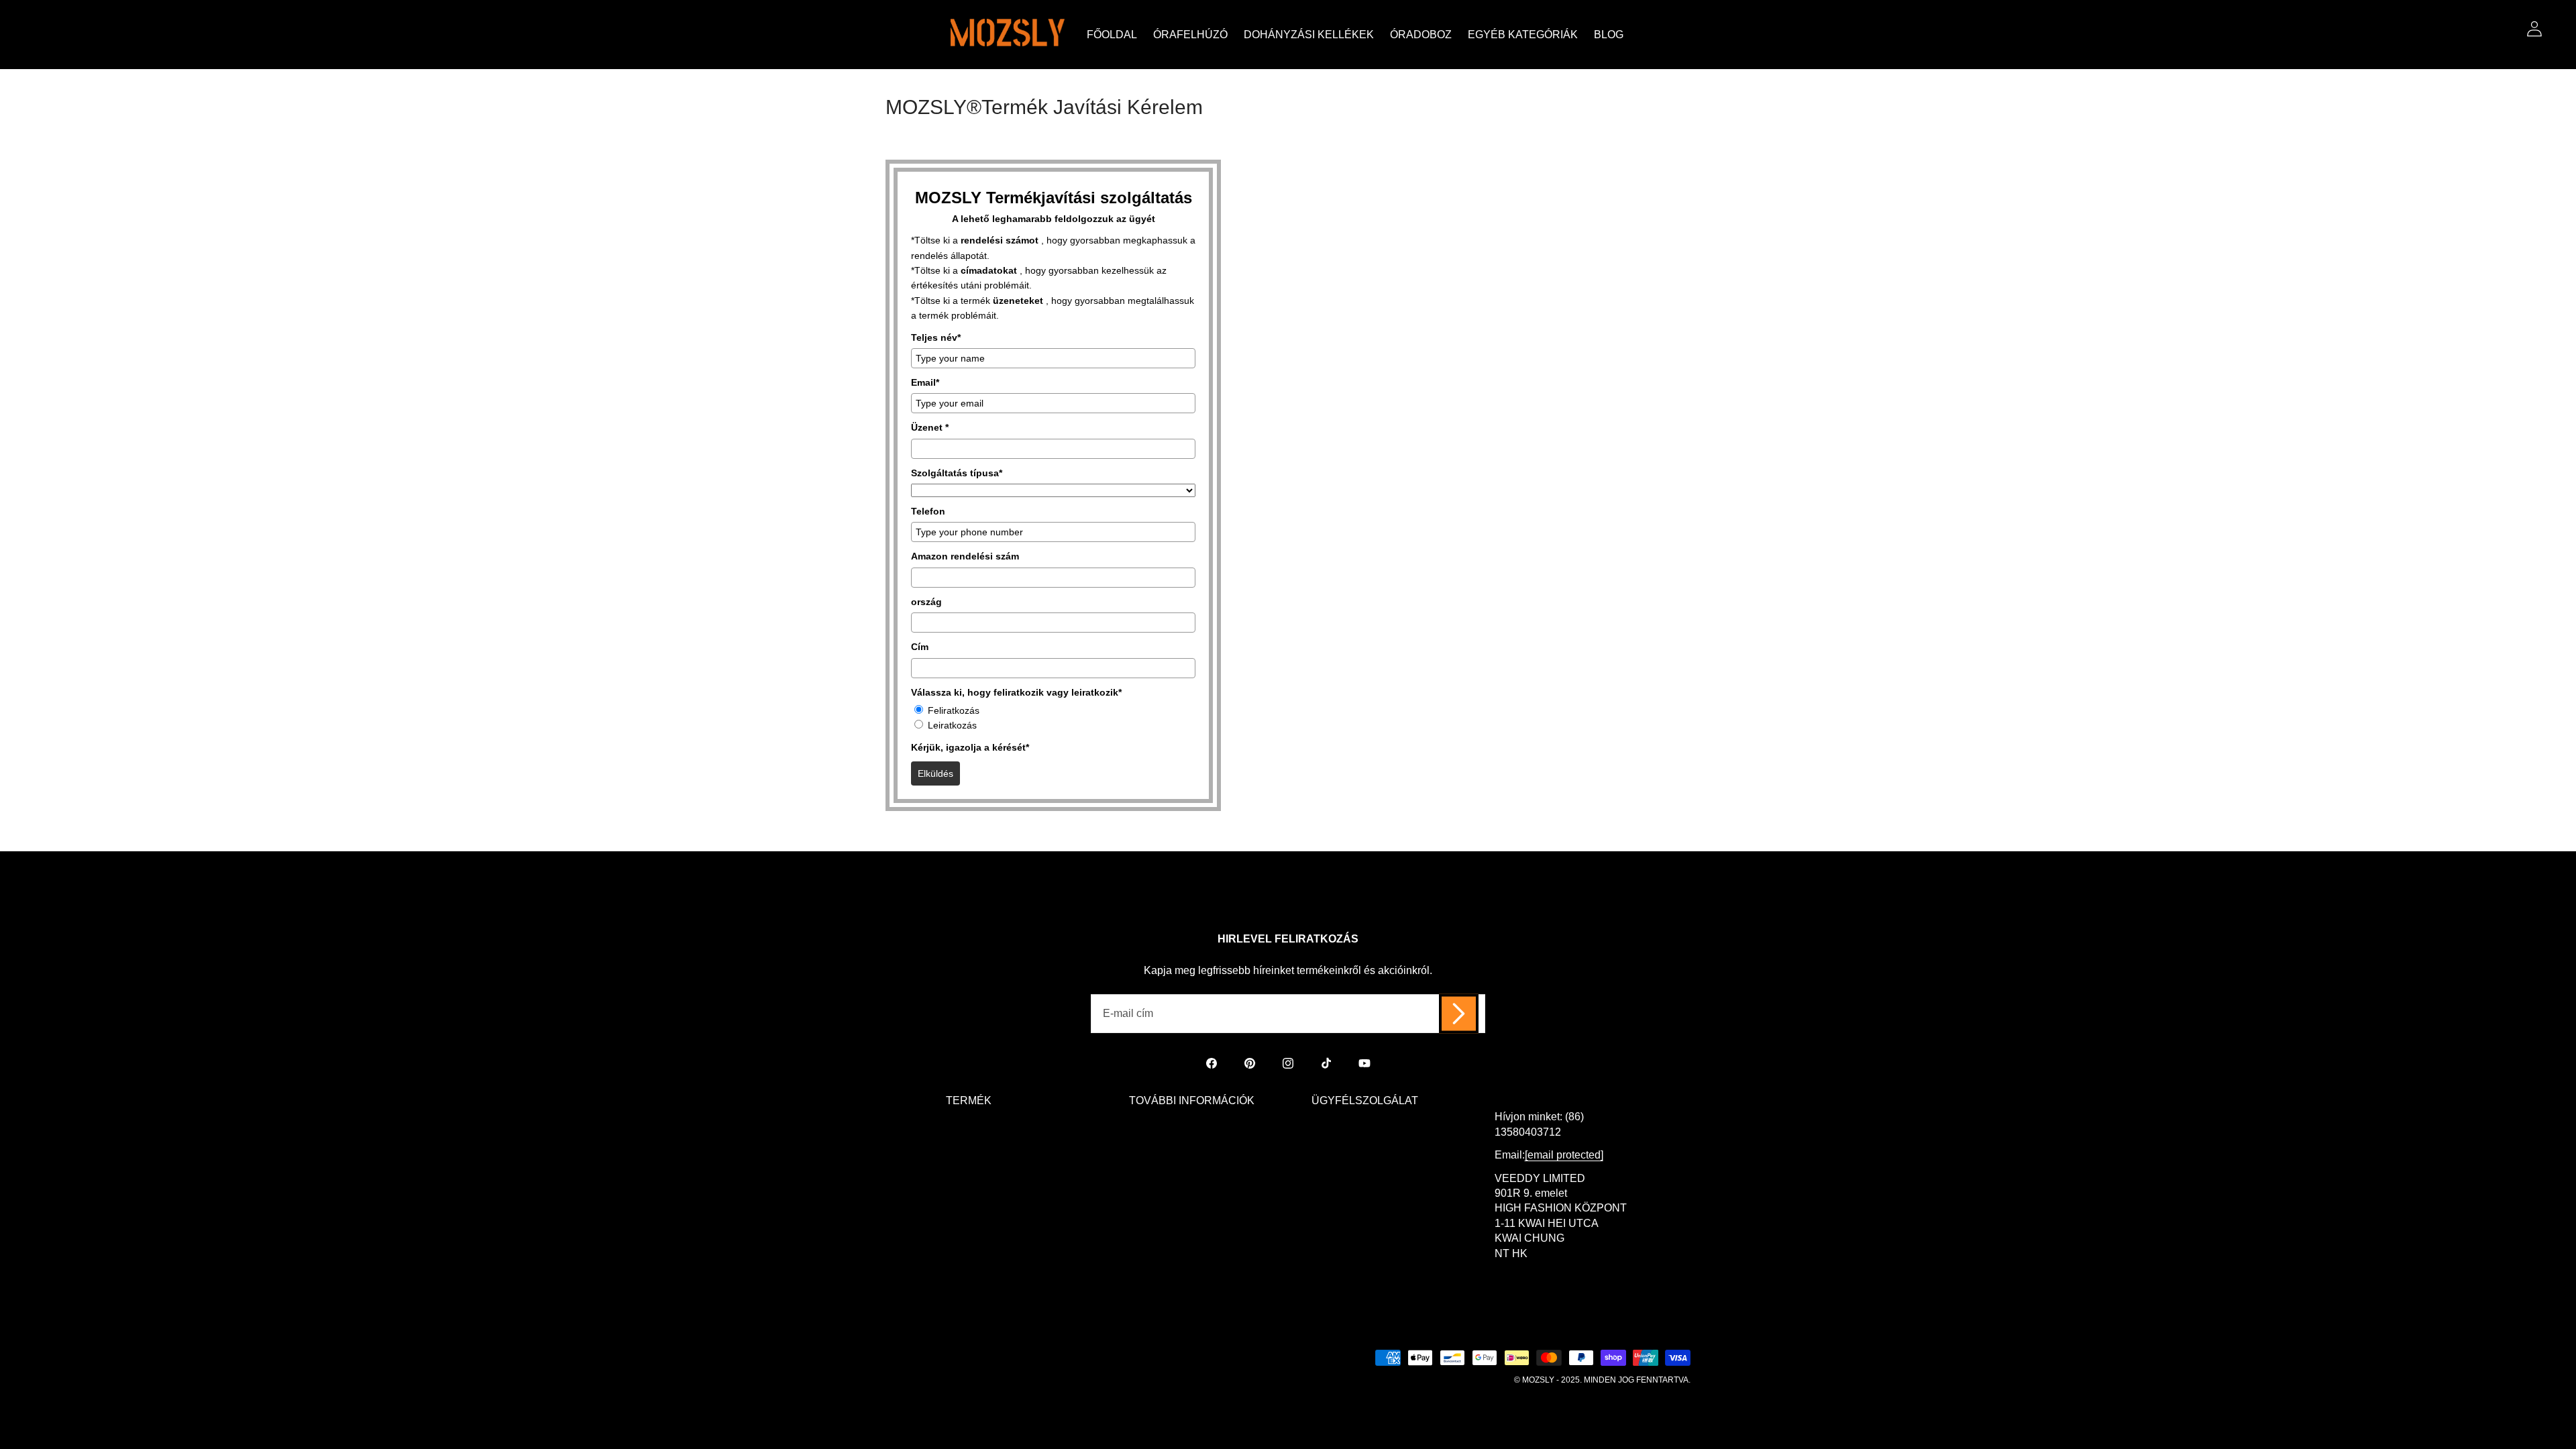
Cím (920, 647)
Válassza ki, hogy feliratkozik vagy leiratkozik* (1016, 692)
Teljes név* (936, 337)
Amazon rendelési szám (965, 556)
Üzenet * (930, 427)
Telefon (928, 511)
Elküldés (935, 773)
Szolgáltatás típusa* (957, 473)
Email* (925, 382)
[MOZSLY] (1008, 35)
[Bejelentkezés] (2534, 29)
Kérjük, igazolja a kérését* (970, 747)
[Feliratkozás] (1459, 1014)
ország (926, 602)
